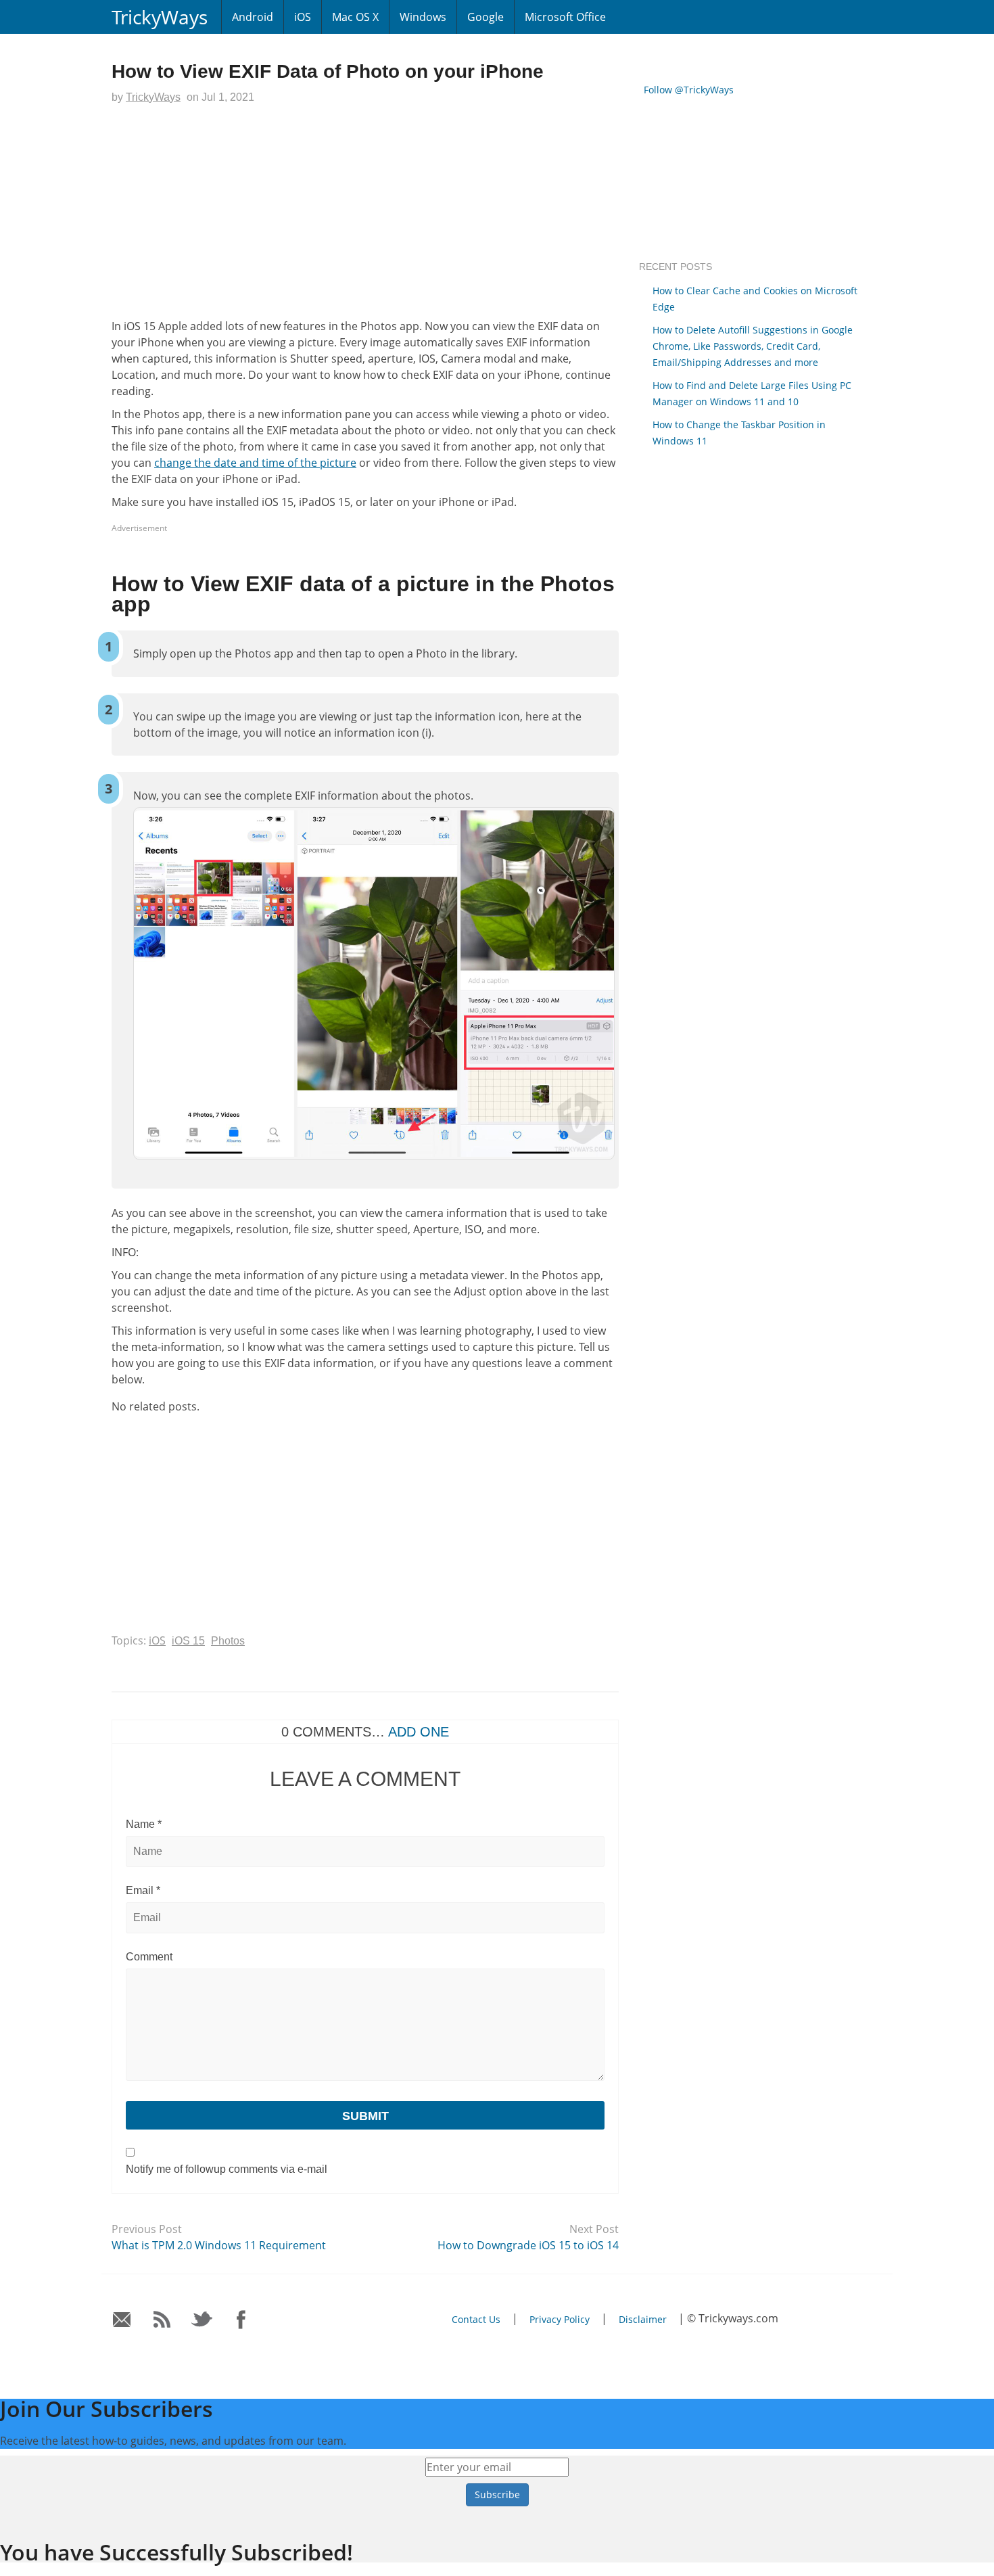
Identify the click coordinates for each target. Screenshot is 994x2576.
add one (419, 1732)
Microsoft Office (565, 17)
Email (143, 1890)
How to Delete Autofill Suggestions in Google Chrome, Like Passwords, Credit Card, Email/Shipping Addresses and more (753, 346)
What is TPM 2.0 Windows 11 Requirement (219, 2245)
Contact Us (476, 2319)
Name (144, 1824)
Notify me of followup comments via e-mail (227, 2169)
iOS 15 (188, 1641)
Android (253, 17)
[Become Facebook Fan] (242, 2320)
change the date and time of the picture (255, 463)
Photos (228, 1641)
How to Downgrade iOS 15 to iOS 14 (528, 2245)
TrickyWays (160, 17)
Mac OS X (355, 17)
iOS (303, 17)
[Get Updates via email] (122, 2320)
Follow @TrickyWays (689, 90)
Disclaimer (643, 2319)
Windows (423, 17)
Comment (149, 1957)
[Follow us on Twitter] (202, 2320)
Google (486, 17)
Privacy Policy (560, 2319)
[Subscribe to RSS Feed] (162, 2320)
